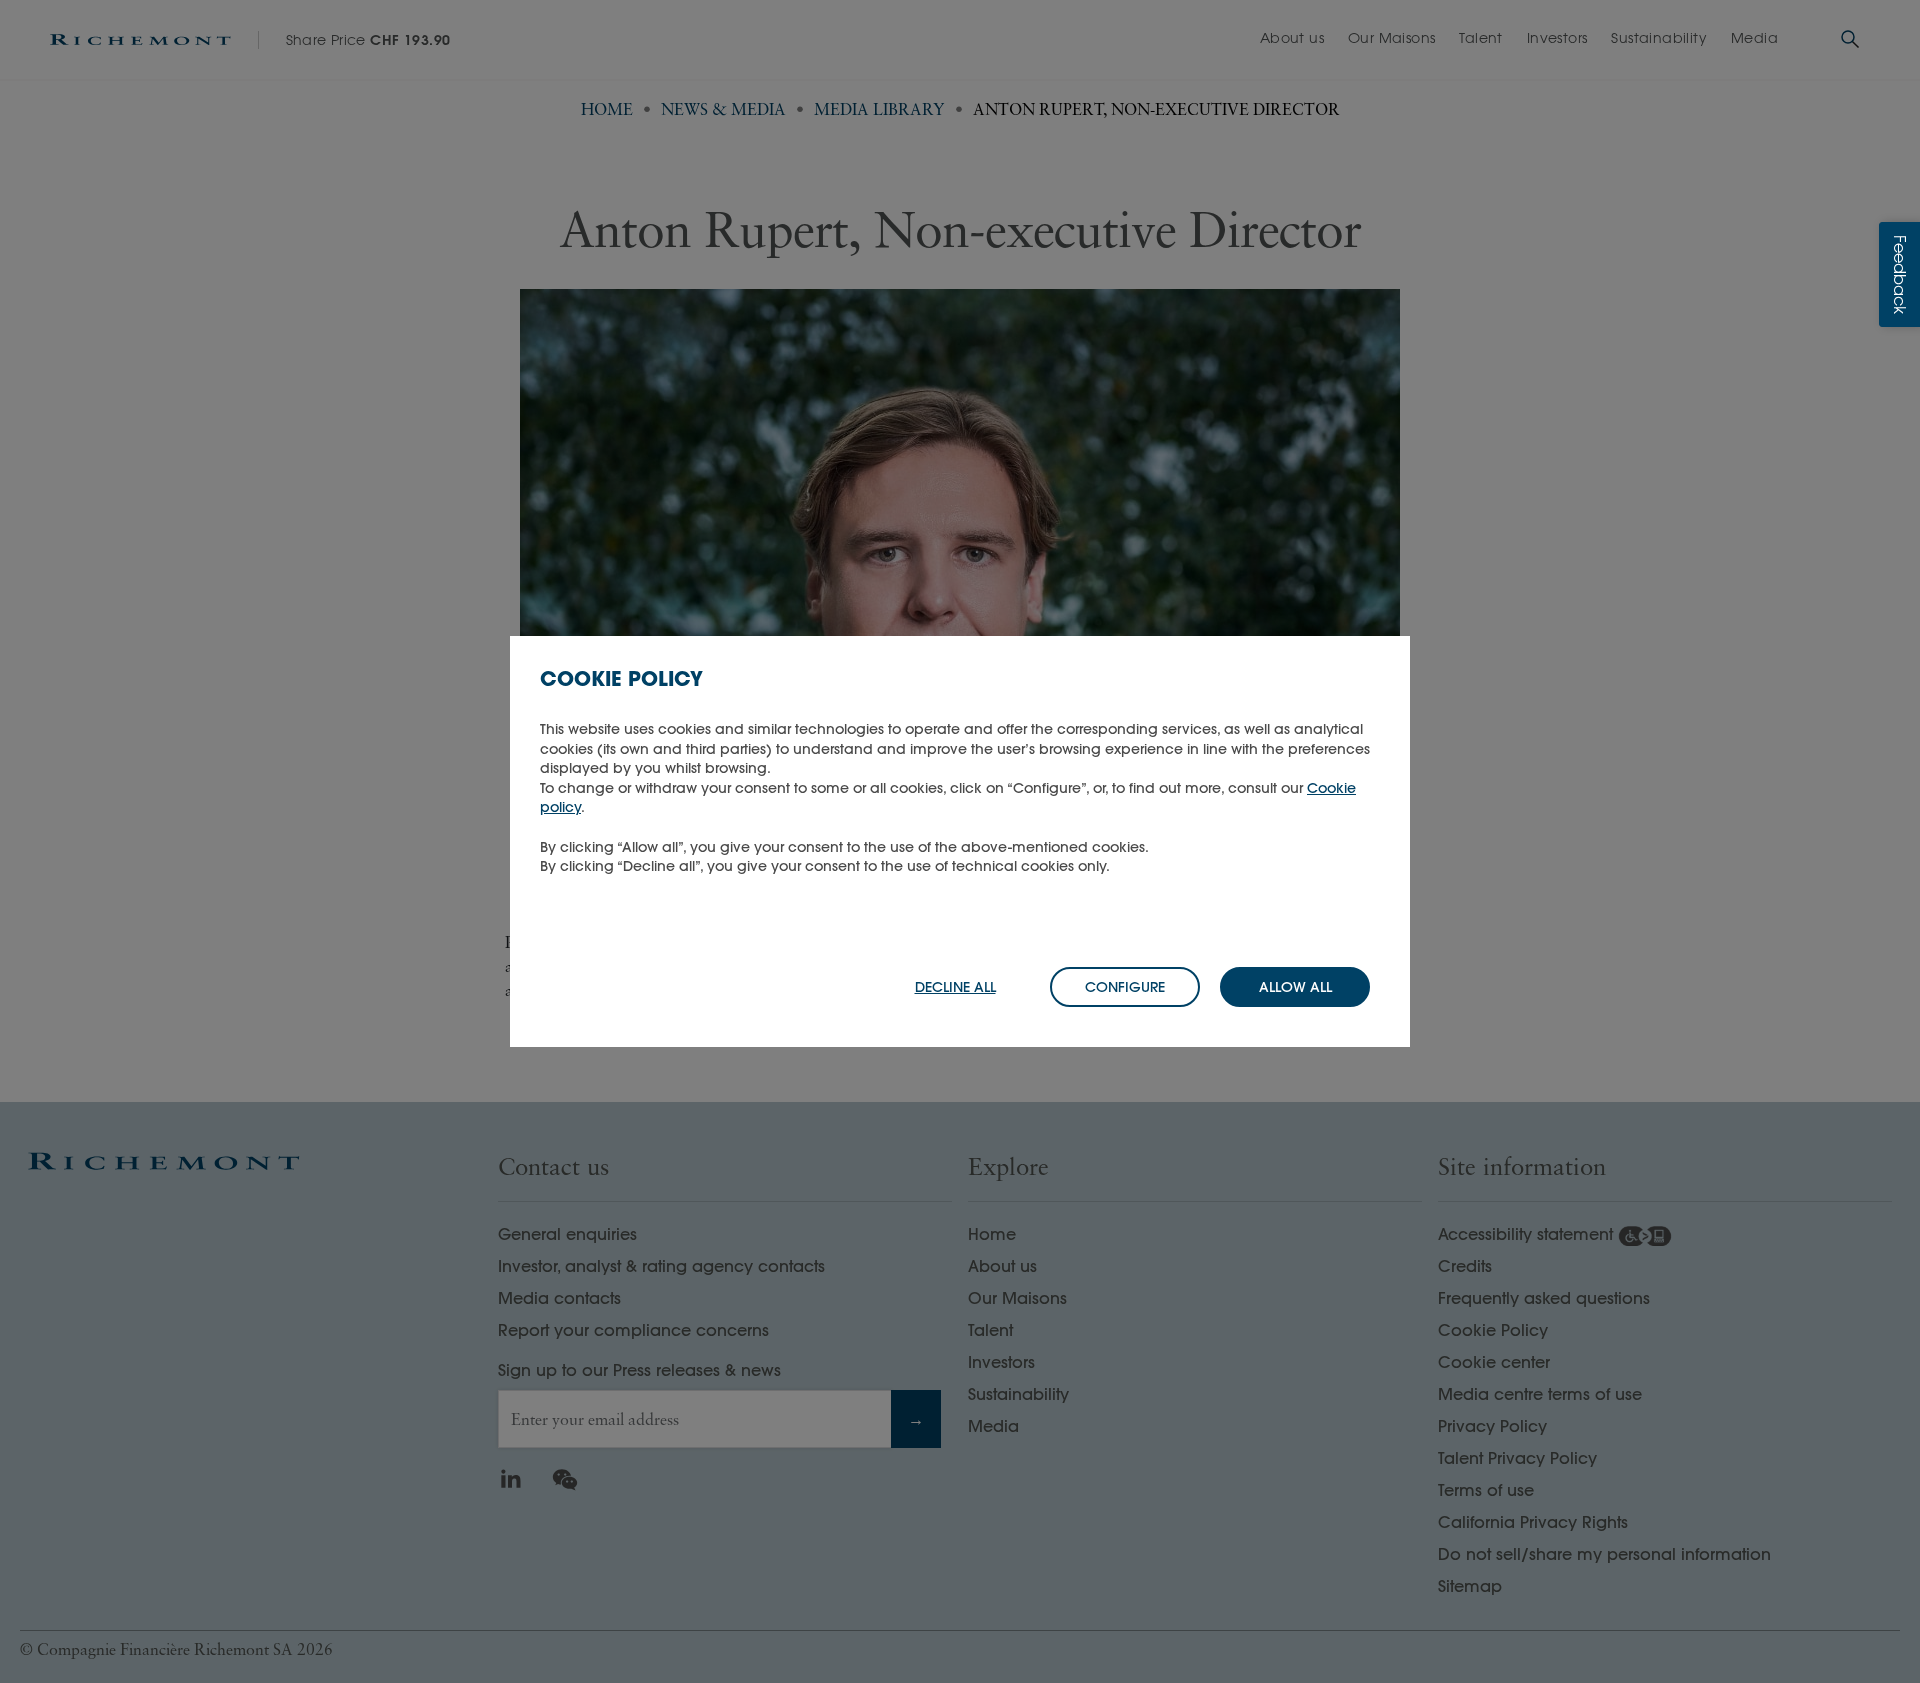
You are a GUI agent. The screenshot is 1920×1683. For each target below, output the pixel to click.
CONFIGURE (1125, 987)
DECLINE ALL (955, 987)
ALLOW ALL (1295, 987)
